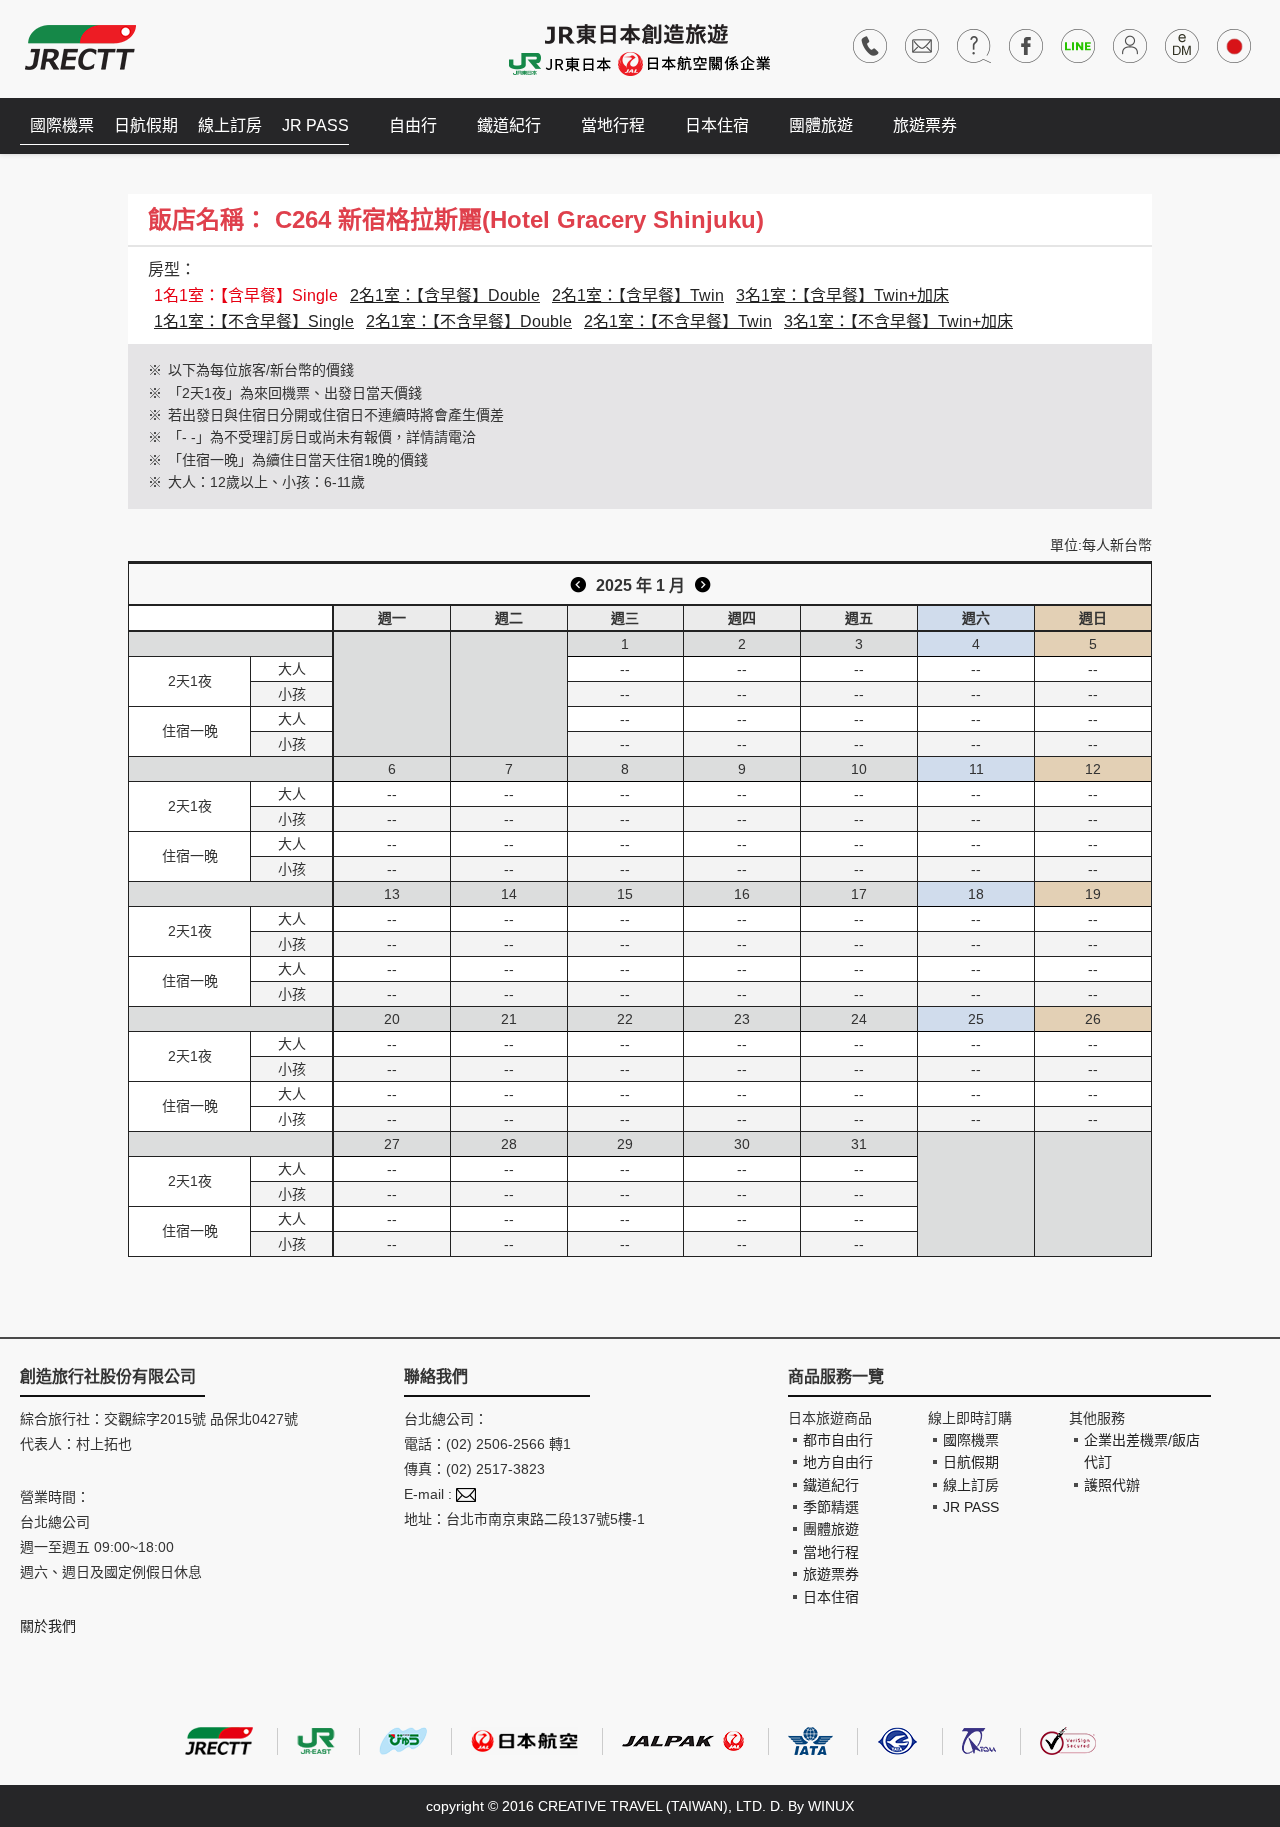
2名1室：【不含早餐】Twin (678, 321)
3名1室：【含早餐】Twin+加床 (842, 295)
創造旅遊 (80, 47)
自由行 (413, 125)
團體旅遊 (821, 125)
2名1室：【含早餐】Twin (638, 295)
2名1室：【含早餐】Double (445, 295)
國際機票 (62, 125)
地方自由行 (838, 1462)
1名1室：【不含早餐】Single (254, 321)
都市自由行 (838, 1440)
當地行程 (613, 125)
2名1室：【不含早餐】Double (469, 321)
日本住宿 (717, 125)
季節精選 (831, 1507)
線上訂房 (230, 125)
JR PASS (315, 125)
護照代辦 (1112, 1485)
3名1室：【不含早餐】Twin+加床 (898, 321)
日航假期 (146, 125)
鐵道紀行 (509, 125)
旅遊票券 (925, 125)
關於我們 (48, 1626)
